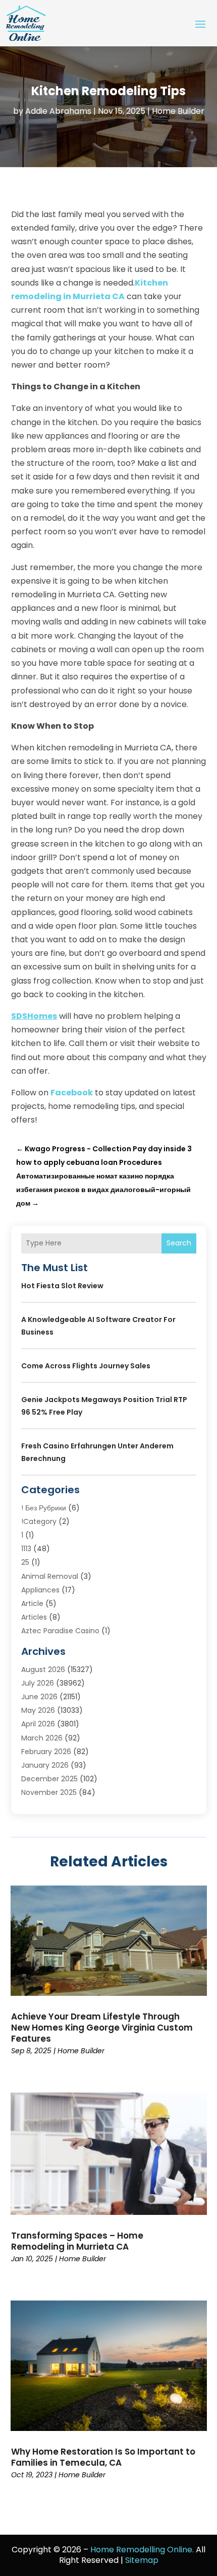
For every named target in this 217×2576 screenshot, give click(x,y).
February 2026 (46, 1752)
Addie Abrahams (58, 111)
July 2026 (38, 1683)
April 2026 (38, 1724)
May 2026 (38, 1710)
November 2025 (49, 1792)
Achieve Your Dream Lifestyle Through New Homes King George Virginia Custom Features (102, 2028)
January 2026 (45, 1765)
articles (34, 1617)
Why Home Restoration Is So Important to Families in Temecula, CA (103, 2457)
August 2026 (43, 1669)
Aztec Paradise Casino (60, 1631)
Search (179, 1243)
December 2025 (49, 1779)
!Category (39, 1521)
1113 (26, 1549)
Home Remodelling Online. (142, 2550)
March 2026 (42, 1738)
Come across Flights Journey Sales (86, 1366)
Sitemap (142, 2560)
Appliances (40, 1590)
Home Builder (178, 111)
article (32, 1604)
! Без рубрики (44, 1508)
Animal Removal (50, 1576)
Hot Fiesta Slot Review (62, 1286)
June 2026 (39, 1697)
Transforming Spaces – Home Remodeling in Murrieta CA (77, 2241)
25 (25, 1562)
